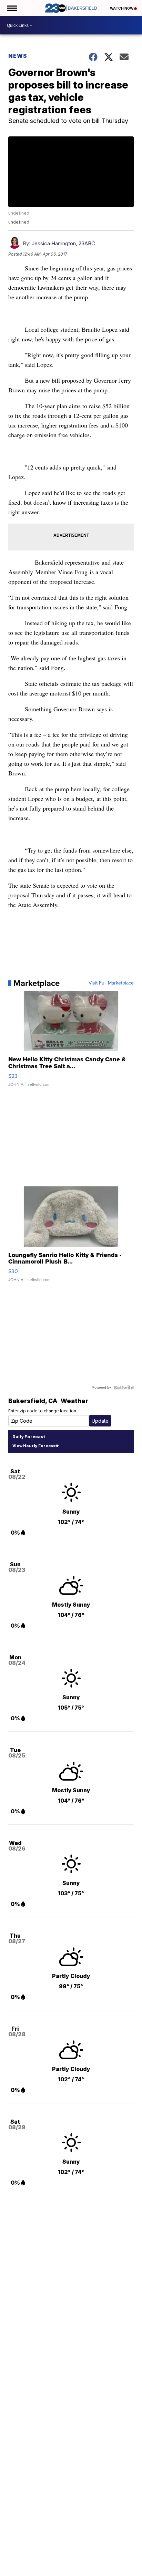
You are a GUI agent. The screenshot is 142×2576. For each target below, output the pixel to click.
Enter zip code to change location (42, 1411)
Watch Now (122, 8)
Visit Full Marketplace (111, 983)
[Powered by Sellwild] (124, 1388)
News (18, 56)
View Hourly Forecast (35, 1446)
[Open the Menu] (12, 8)
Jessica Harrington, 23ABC (63, 243)
